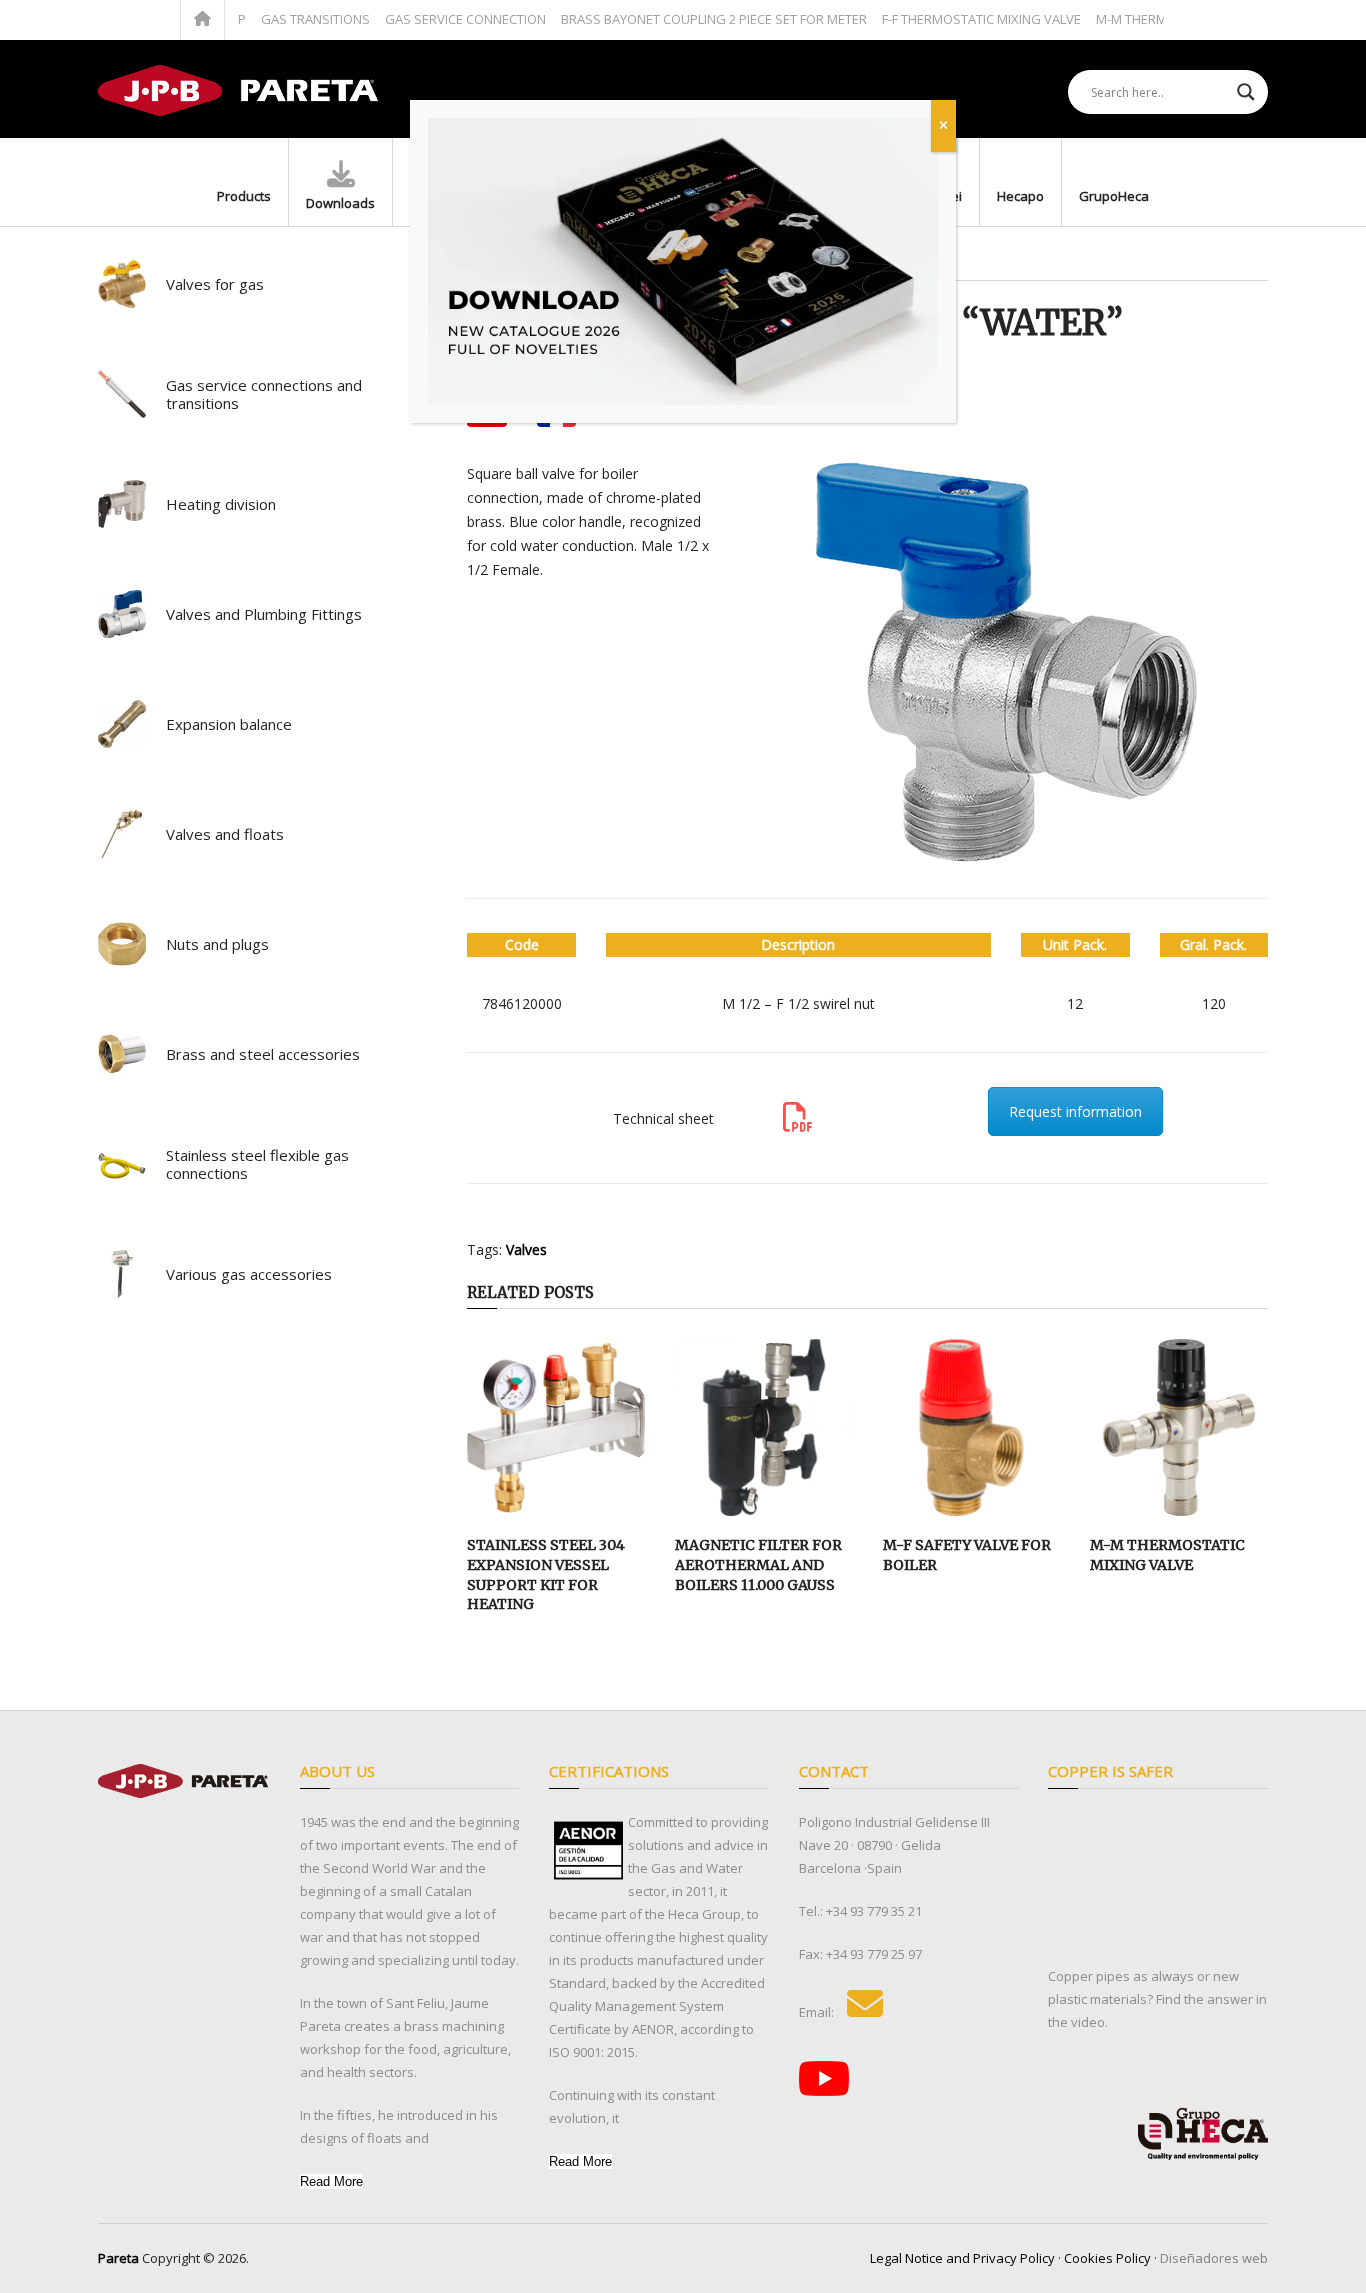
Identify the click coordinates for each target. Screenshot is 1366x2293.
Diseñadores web (1214, 2258)
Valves (526, 1249)
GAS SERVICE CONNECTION (433, 19)
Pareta (118, 2258)
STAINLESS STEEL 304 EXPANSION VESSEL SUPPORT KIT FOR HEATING (546, 1574)
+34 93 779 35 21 (874, 1911)
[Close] (943, 126)
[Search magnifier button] (1246, 92)
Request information (1075, 1111)
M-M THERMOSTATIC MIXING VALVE (1167, 1555)
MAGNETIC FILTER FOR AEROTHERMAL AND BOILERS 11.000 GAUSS (758, 1564)
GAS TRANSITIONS (283, 19)
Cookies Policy (1107, 2258)
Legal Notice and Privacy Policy (962, 2258)
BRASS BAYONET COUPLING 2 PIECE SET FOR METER (682, 19)
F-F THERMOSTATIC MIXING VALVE (949, 19)
